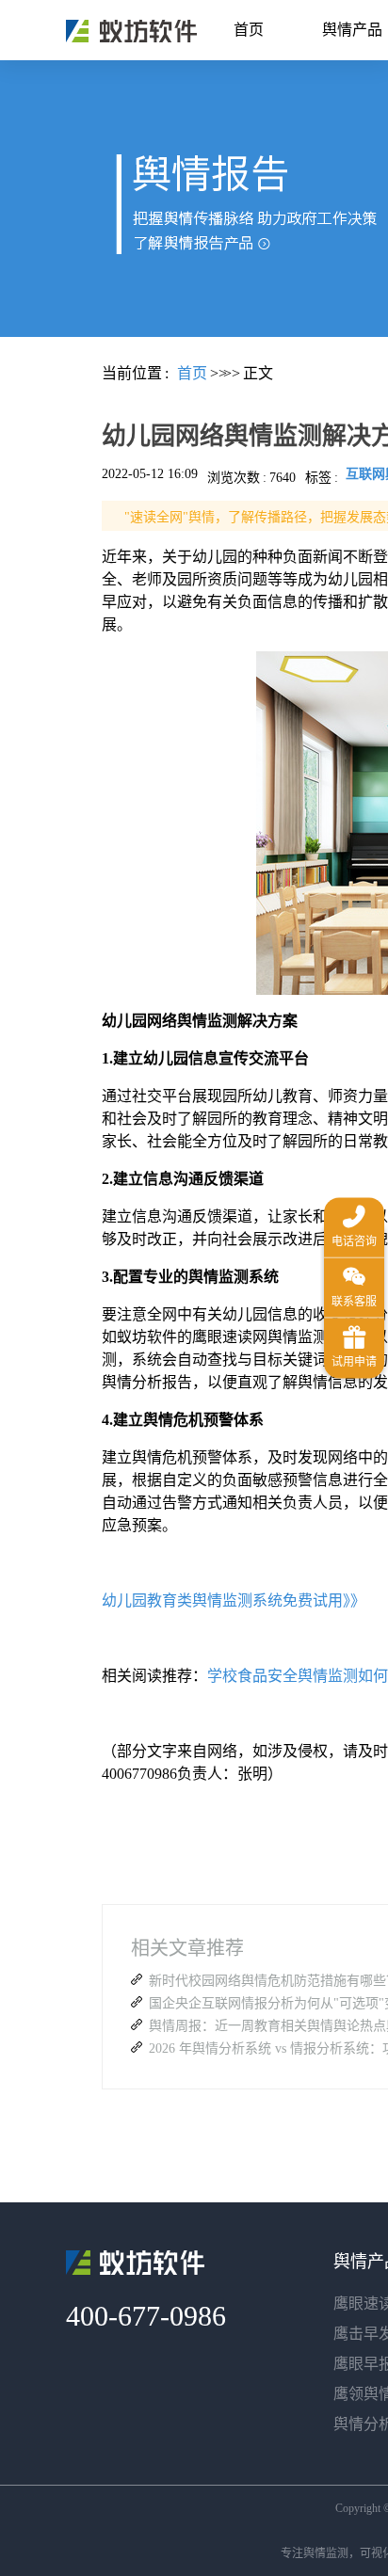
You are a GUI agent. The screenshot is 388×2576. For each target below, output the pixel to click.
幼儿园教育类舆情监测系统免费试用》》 (234, 1600)
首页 (249, 30)
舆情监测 (326, 2553)
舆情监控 (131, 31)
